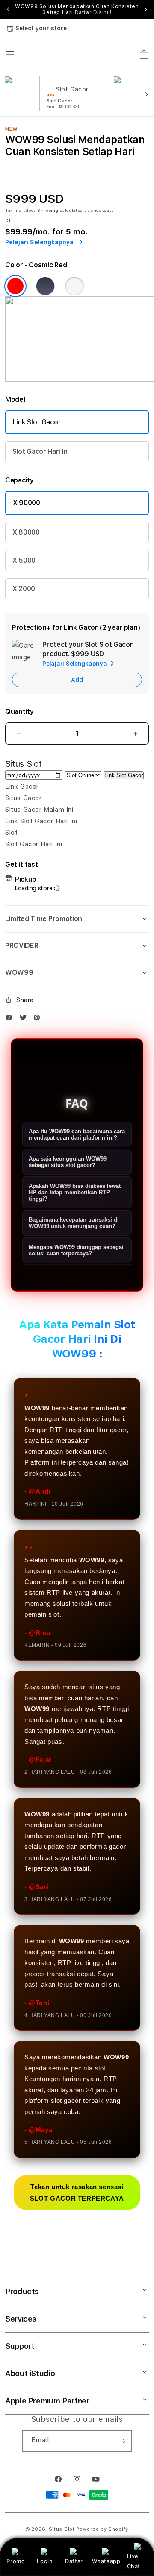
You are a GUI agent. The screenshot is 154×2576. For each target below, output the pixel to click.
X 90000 (27, 503)
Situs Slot (62, 2529)
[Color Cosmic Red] (15, 286)
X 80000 (26, 532)
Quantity (19, 712)
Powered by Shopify (102, 2529)
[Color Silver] (74, 286)
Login (45, 2561)
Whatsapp (106, 2561)
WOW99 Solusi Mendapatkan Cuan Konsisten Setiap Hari (77, 9)
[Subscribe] (122, 2441)
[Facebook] (11, 1019)
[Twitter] (25, 1019)
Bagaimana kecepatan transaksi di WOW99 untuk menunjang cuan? (74, 1223)
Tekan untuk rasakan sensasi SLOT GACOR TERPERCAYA (77, 2193)
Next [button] (146, 9)
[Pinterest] (39, 1019)
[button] (77, 919)
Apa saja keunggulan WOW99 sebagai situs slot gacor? (68, 1162)
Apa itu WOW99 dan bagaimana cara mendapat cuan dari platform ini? (77, 1134)
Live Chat (134, 2561)
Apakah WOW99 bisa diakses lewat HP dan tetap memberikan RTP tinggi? (75, 1192)
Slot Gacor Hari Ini (41, 452)
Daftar (74, 2561)
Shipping (48, 210)
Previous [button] (8, 9)
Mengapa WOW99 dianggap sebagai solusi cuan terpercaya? (76, 1250)
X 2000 (24, 589)
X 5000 (24, 560)
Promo (16, 2561)
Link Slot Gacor (37, 422)
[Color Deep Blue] (45, 286)
